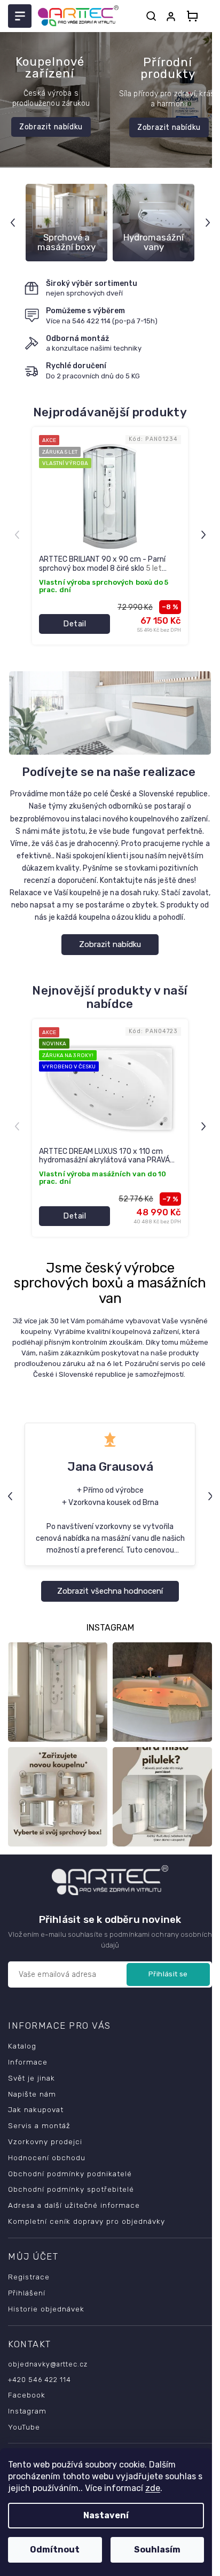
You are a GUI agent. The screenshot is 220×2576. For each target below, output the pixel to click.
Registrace (29, 2278)
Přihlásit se (160, 1975)
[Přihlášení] (173, 17)
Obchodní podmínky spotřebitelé (71, 2190)
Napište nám (32, 2094)
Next (201, 223)
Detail (74, 624)
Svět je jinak (32, 2079)
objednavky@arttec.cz (48, 2365)
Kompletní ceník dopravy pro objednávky (87, 2222)
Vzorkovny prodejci (45, 2143)
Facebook (27, 2396)
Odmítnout (55, 2550)
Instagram (27, 2412)
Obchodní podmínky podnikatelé (70, 2174)
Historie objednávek (46, 2310)
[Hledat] (151, 16)
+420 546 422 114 (40, 2381)
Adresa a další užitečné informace (74, 2206)
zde (153, 2488)
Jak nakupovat (36, 2111)
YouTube (24, 2428)
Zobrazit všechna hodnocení (106, 1600)
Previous (14, 223)
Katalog (22, 2047)
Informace (28, 2063)
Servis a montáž (39, 2127)
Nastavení (106, 2515)
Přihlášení (27, 2294)
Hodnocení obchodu (47, 2159)
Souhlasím (157, 2550)
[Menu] (20, 16)
